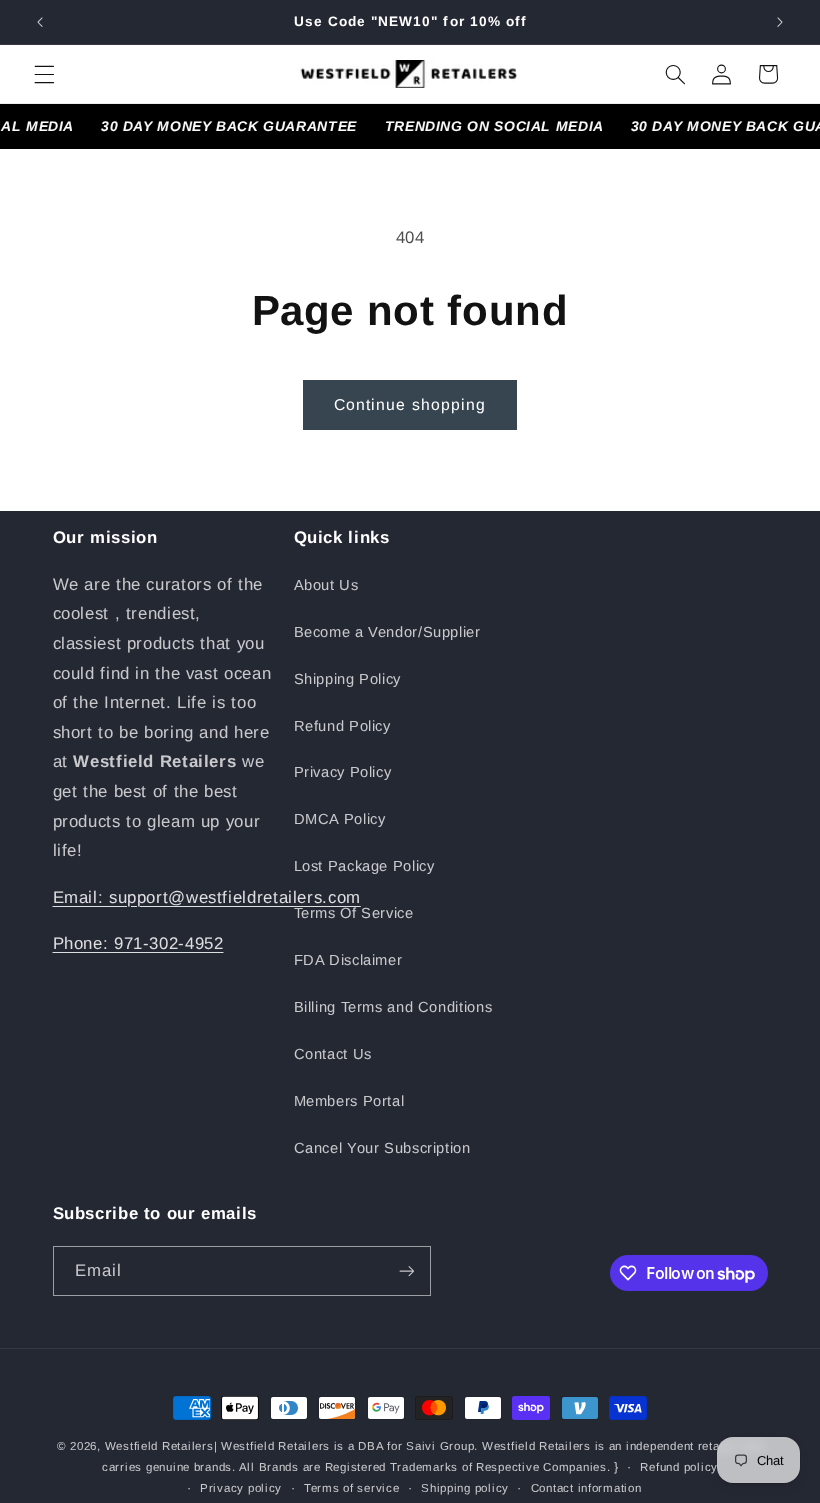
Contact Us (333, 1054)
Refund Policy (342, 726)
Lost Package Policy (364, 866)
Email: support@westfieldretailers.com (207, 897)
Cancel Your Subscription (382, 1148)
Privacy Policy (343, 772)
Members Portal (349, 1101)
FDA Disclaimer (348, 960)
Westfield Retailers (159, 1446)
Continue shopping (410, 404)
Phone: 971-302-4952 (138, 943)
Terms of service (352, 1488)
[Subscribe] (406, 1270)
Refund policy (679, 1467)
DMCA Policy (340, 819)
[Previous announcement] (40, 22)
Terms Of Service (354, 913)
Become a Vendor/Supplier (387, 632)
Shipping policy (465, 1488)
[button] (44, 74)
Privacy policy (241, 1488)
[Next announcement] (780, 22)
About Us (326, 585)
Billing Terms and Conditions (393, 1007)
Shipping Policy (347, 679)
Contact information (586, 1488)
